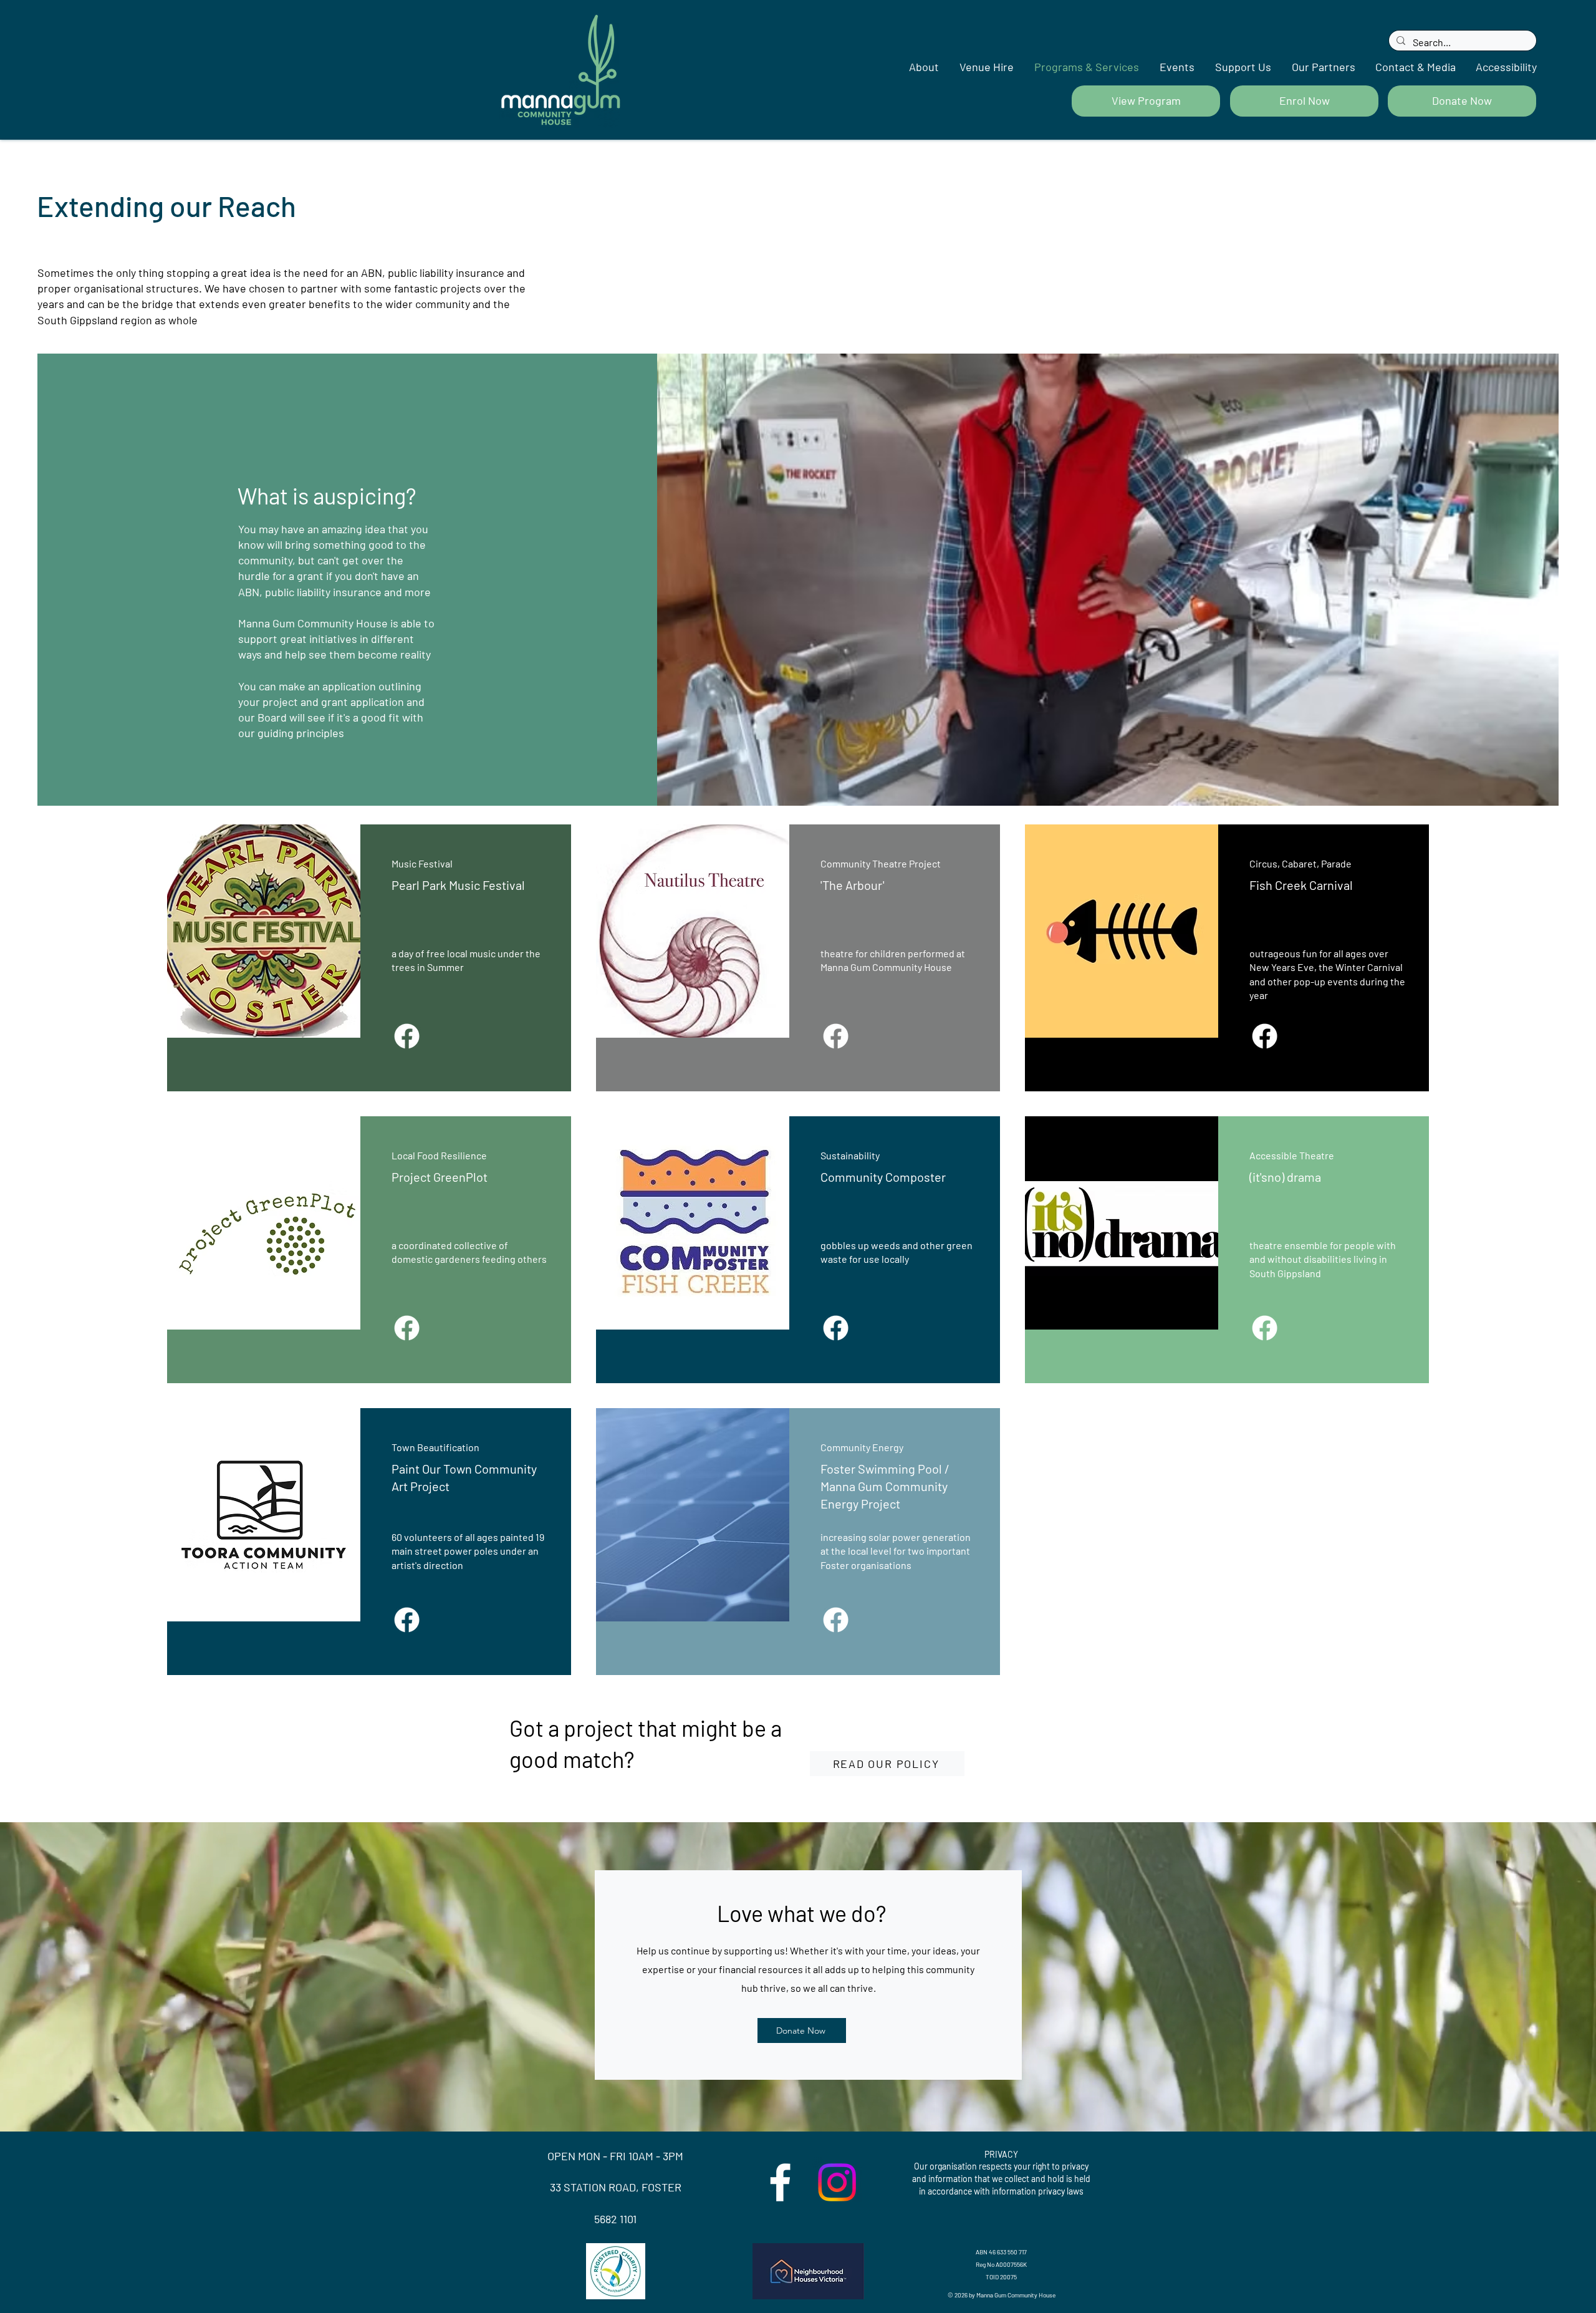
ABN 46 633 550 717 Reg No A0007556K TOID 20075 (1001, 2264)
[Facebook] (407, 1036)
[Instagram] (837, 2182)
